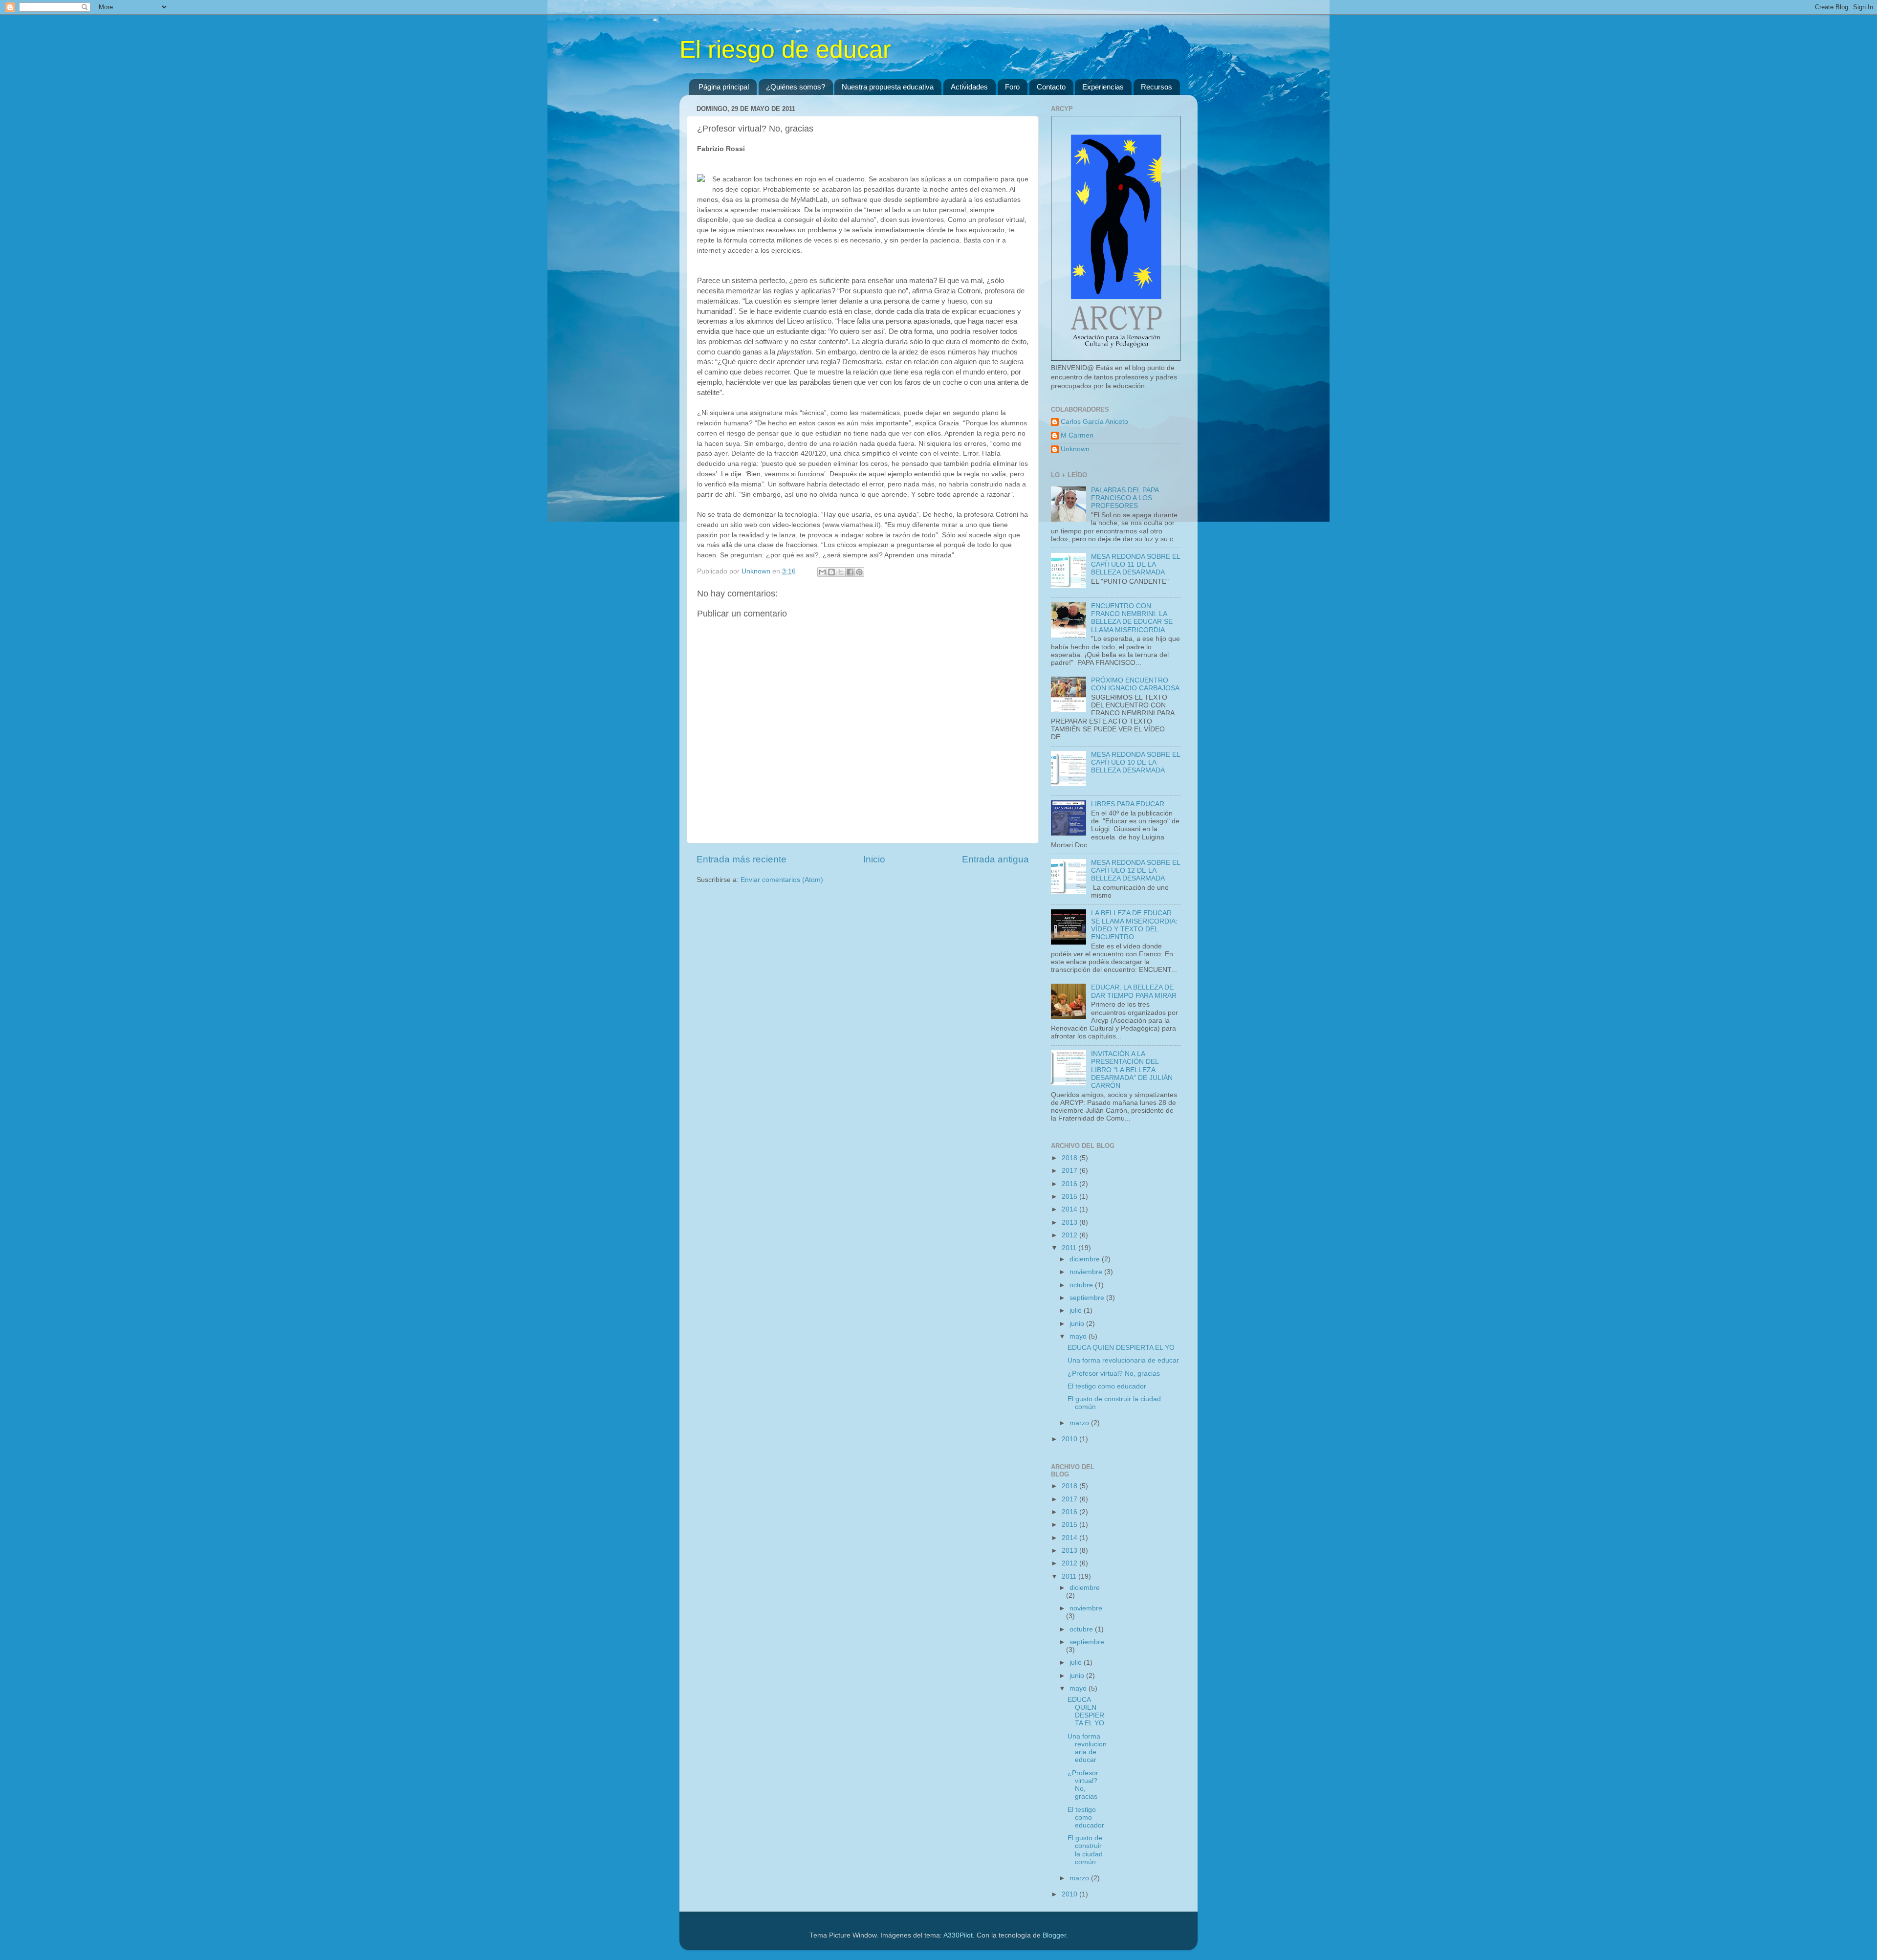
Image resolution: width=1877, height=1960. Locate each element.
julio (1077, 1310)
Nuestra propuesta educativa (888, 87)
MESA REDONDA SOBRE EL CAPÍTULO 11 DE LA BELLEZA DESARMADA (1135, 564)
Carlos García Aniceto (1094, 422)
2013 (1070, 1222)
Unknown (1075, 449)
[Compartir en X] (841, 572)
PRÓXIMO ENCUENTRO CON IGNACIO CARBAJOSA (1135, 684)
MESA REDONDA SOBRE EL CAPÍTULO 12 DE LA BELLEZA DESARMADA (1135, 870)
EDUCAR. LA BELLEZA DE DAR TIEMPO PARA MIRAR (1134, 991)
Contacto (1051, 87)
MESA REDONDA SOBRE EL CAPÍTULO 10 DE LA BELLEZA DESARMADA (1135, 762)
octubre (1082, 1285)
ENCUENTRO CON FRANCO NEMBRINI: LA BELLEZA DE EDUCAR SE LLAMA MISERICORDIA (1132, 618)
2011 (1070, 1248)
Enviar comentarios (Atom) (782, 880)
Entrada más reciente (742, 859)
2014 (1070, 1209)
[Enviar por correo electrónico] (822, 572)
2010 (1070, 1439)
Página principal (724, 87)
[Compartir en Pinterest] (859, 572)
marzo (1080, 1423)
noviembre (1087, 1272)
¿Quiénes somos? (796, 87)
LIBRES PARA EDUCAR (1128, 804)
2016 (1070, 1184)
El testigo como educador (1107, 1386)
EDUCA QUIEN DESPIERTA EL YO (1121, 1348)
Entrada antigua (995, 859)
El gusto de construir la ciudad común (1085, 1850)
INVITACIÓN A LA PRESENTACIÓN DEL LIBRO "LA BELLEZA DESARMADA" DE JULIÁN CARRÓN (1132, 1070)
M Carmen (1077, 435)
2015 (1070, 1197)
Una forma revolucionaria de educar (1123, 1360)
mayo (1079, 1336)
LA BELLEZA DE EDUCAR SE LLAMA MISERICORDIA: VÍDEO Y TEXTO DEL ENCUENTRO (1134, 925)
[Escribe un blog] (831, 572)
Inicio (874, 859)
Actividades (969, 87)
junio (1078, 1324)
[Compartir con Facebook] (850, 572)
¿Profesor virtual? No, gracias (1114, 1374)
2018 (1070, 1158)
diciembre (1086, 1259)
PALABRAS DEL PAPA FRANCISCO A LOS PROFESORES (1125, 498)
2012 (1070, 1235)
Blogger (1054, 1935)
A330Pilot (958, 1935)
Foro (1012, 87)
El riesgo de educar (785, 49)
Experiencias (1103, 87)
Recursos (1157, 87)
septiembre (1088, 1298)
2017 (1070, 1171)
